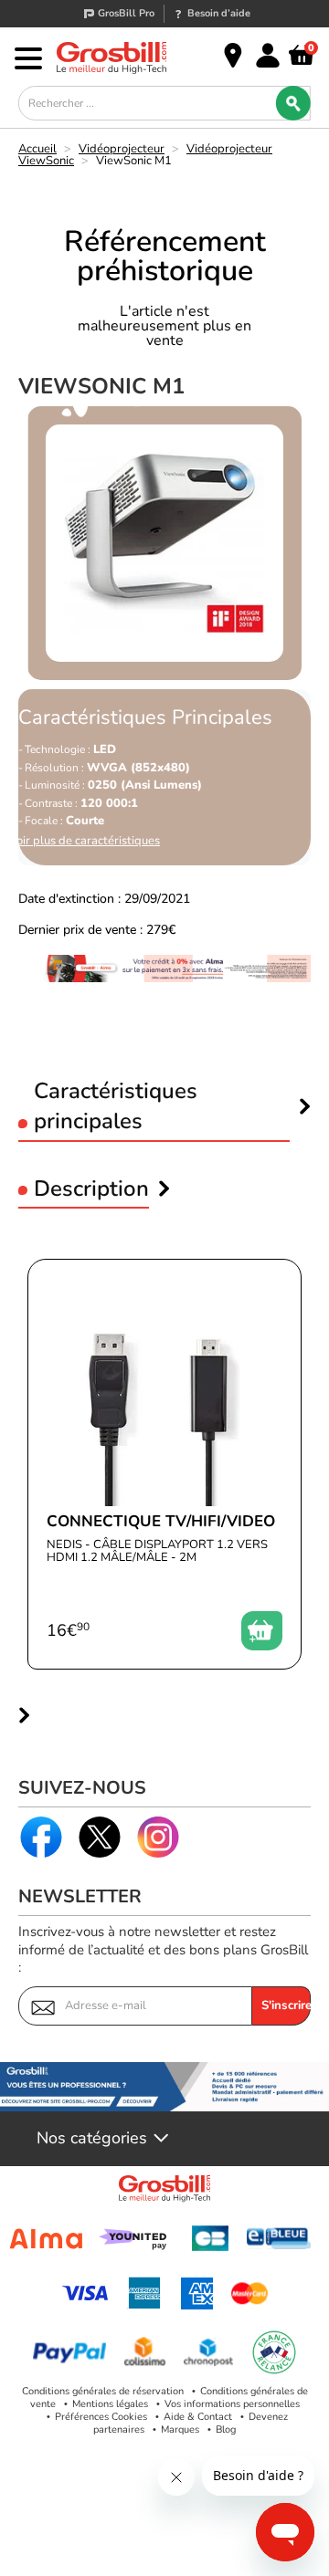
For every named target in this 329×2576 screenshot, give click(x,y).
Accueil (37, 149)
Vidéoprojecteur (122, 149)
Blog (226, 2429)
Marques (180, 2429)
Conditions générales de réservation (103, 2391)
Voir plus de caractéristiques (85, 841)
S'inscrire (286, 2005)
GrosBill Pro (126, 13)
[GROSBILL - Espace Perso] (268, 56)
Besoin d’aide (219, 13)
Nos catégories (92, 2139)
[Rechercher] (293, 103)
